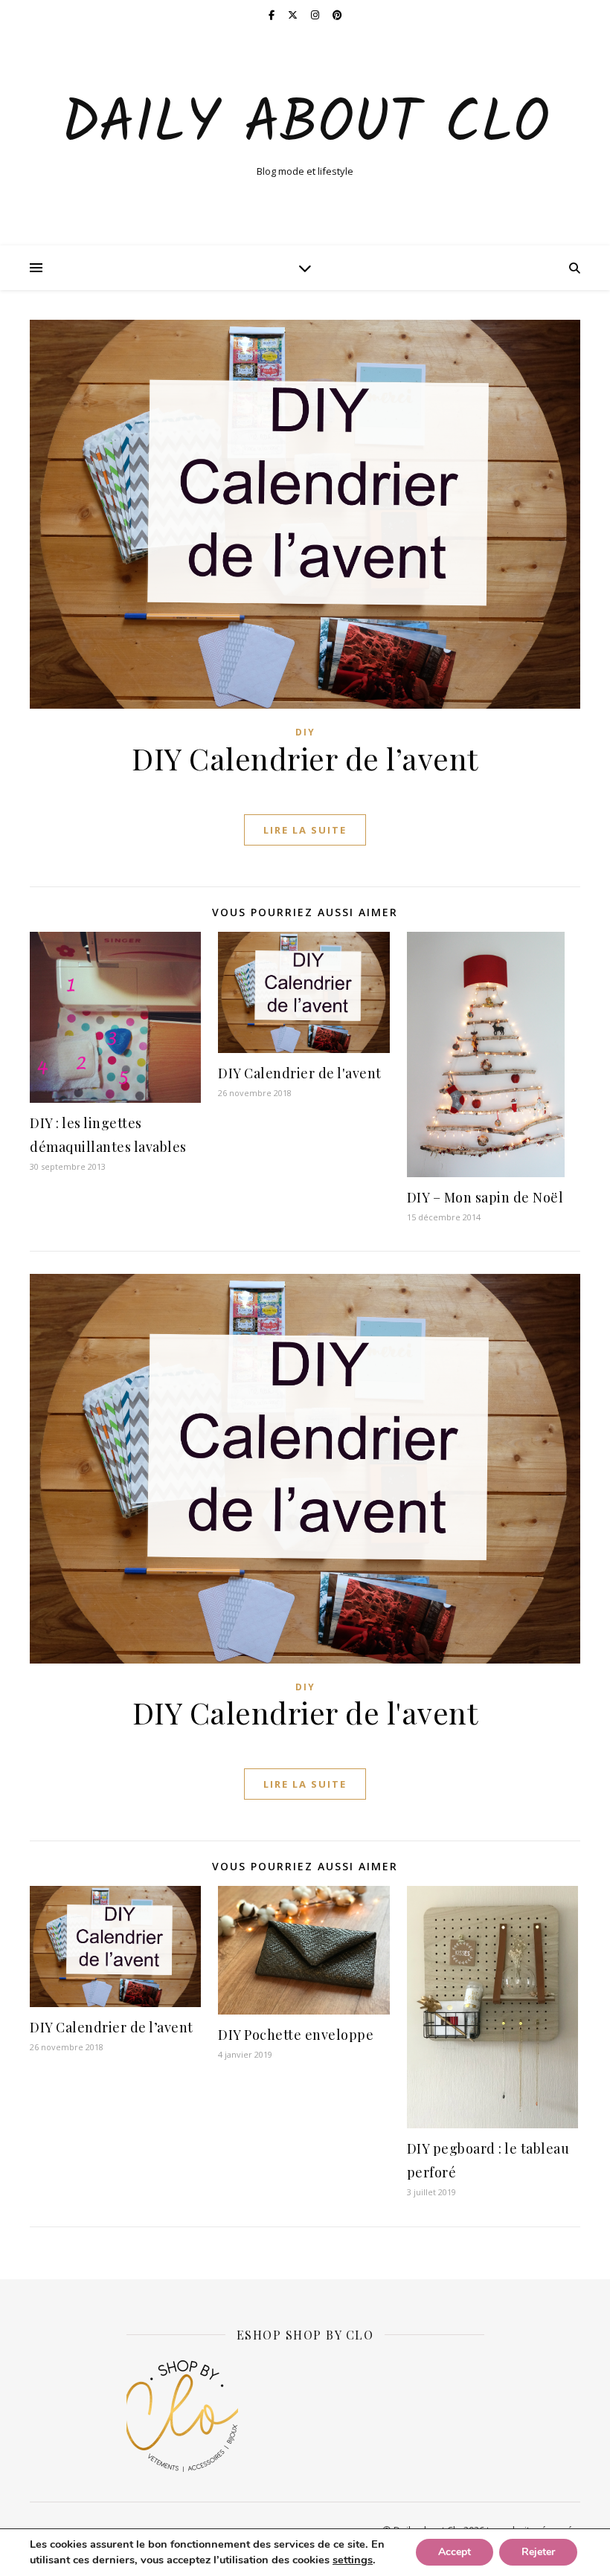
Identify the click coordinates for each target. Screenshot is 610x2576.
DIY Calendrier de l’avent (305, 758)
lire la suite (305, 830)
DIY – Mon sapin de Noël (485, 1197)
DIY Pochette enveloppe (296, 2035)
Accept (455, 2553)
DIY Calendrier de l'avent (300, 1073)
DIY (305, 732)
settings (353, 2560)
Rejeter (538, 2553)
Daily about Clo (305, 125)
